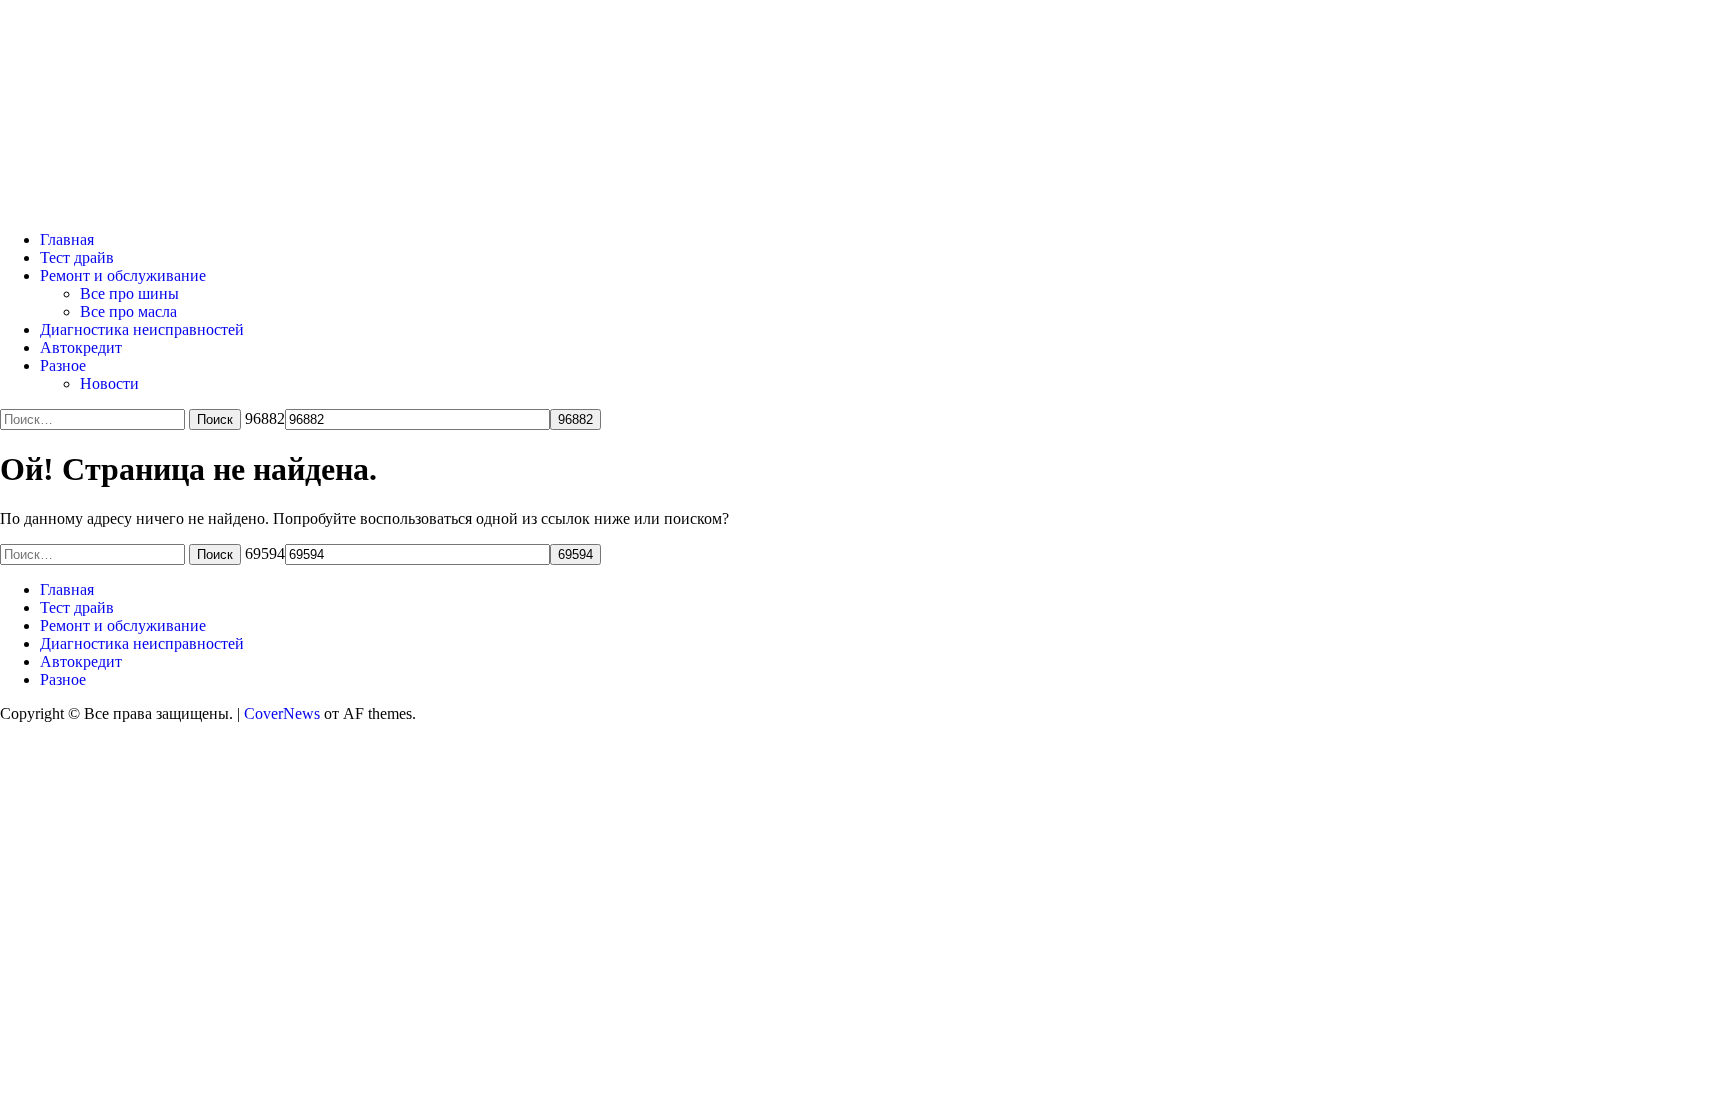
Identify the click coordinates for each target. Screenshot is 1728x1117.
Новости (109, 383)
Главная (67, 239)
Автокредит (81, 347)
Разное (63, 365)
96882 (265, 418)
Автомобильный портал (264, 81)
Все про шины (129, 293)
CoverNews (282, 713)
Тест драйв (77, 257)
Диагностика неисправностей (142, 329)
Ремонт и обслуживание (123, 275)
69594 (265, 553)
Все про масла (128, 311)
